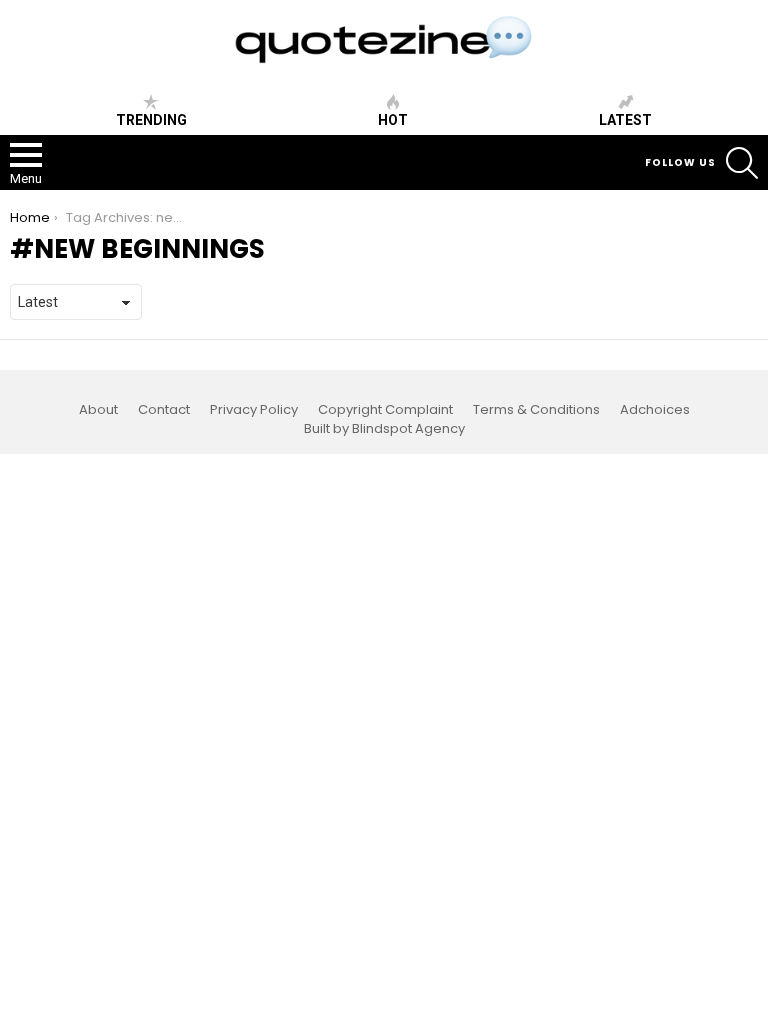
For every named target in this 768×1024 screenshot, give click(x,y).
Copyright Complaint (385, 410)
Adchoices (655, 410)
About (98, 410)
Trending (151, 120)
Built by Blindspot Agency (384, 429)
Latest (625, 120)
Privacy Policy (254, 410)
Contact (164, 410)
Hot (393, 120)
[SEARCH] (742, 163)
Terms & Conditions (536, 410)
